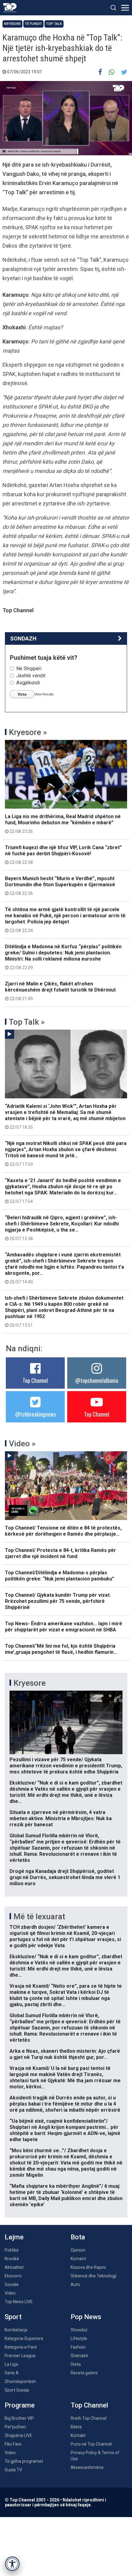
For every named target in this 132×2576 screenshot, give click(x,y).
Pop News (86, 2317)
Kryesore (12, 24)
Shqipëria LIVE (18, 2435)
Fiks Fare (13, 2444)
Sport (13, 2317)
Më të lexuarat (39, 1917)
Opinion (78, 2250)
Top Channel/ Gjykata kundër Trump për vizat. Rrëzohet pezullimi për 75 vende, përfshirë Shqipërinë (58, 1601)
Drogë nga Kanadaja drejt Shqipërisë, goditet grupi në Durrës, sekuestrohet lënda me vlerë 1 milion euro (65, 1877)
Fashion (78, 2347)
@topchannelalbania (97, 1380)
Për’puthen (15, 2427)
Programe (20, 2405)
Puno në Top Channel (91, 2444)
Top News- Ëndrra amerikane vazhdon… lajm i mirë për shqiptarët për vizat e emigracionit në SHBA (64, 1627)
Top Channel (35, 1380)
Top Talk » (27, 1022)
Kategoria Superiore (24, 2338)
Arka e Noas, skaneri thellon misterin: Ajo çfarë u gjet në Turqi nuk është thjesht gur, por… (65, 2054)
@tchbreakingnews (35, 1414)
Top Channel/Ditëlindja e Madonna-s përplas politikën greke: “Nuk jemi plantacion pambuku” (60, 1576)
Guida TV (13, 2470)
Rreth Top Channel (89, 2418)
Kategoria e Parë (21, 2347)
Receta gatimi (84, 2373)
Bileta (76, 2427)
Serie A (12, 2373)
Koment (78, 2259)
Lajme (14, 2237)
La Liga (11, 2364)
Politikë (12, 2250)
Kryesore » (28, 732)
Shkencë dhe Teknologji (93, 2276)
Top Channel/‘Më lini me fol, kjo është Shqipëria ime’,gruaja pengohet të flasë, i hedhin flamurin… (61, 1649)
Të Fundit (33, 24)
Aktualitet (14, 2267)
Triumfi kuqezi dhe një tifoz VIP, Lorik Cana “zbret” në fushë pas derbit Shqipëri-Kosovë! (63, 855)
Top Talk (54, 24)
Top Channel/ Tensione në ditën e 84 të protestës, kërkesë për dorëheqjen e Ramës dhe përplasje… (63, 1531)
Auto (75, 2284)
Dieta (76, 2364)
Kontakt (78, 2435)
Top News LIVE (19, 2302)
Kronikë (12, 2259)
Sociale (12, 2284)
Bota (78, 2237)
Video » (22, 1444)
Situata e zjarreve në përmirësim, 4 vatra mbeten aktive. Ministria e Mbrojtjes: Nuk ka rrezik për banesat (61, 1818)
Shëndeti (79, 2356)
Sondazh (23, 638)
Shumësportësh (20, 2381)
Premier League (20, 2356)
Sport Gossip (17, 2390)
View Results (44, 694)
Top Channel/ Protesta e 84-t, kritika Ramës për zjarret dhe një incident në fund (60, 1553)
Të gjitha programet (24, 2461)
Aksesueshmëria (87, 2467)
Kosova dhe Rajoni (88, 2267)
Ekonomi (13, 2276)
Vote (22, 694)
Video (10, 2293)
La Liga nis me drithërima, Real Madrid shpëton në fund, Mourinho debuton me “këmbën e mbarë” (63, 824)
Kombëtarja (16, 2330)
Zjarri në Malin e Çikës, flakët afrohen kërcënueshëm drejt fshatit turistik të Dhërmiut (60, 991)
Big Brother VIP (19, 2418)
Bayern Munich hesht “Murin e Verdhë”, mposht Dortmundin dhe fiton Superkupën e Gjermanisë (60, 886)
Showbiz (79, 2330)
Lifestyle (79, 2338)
